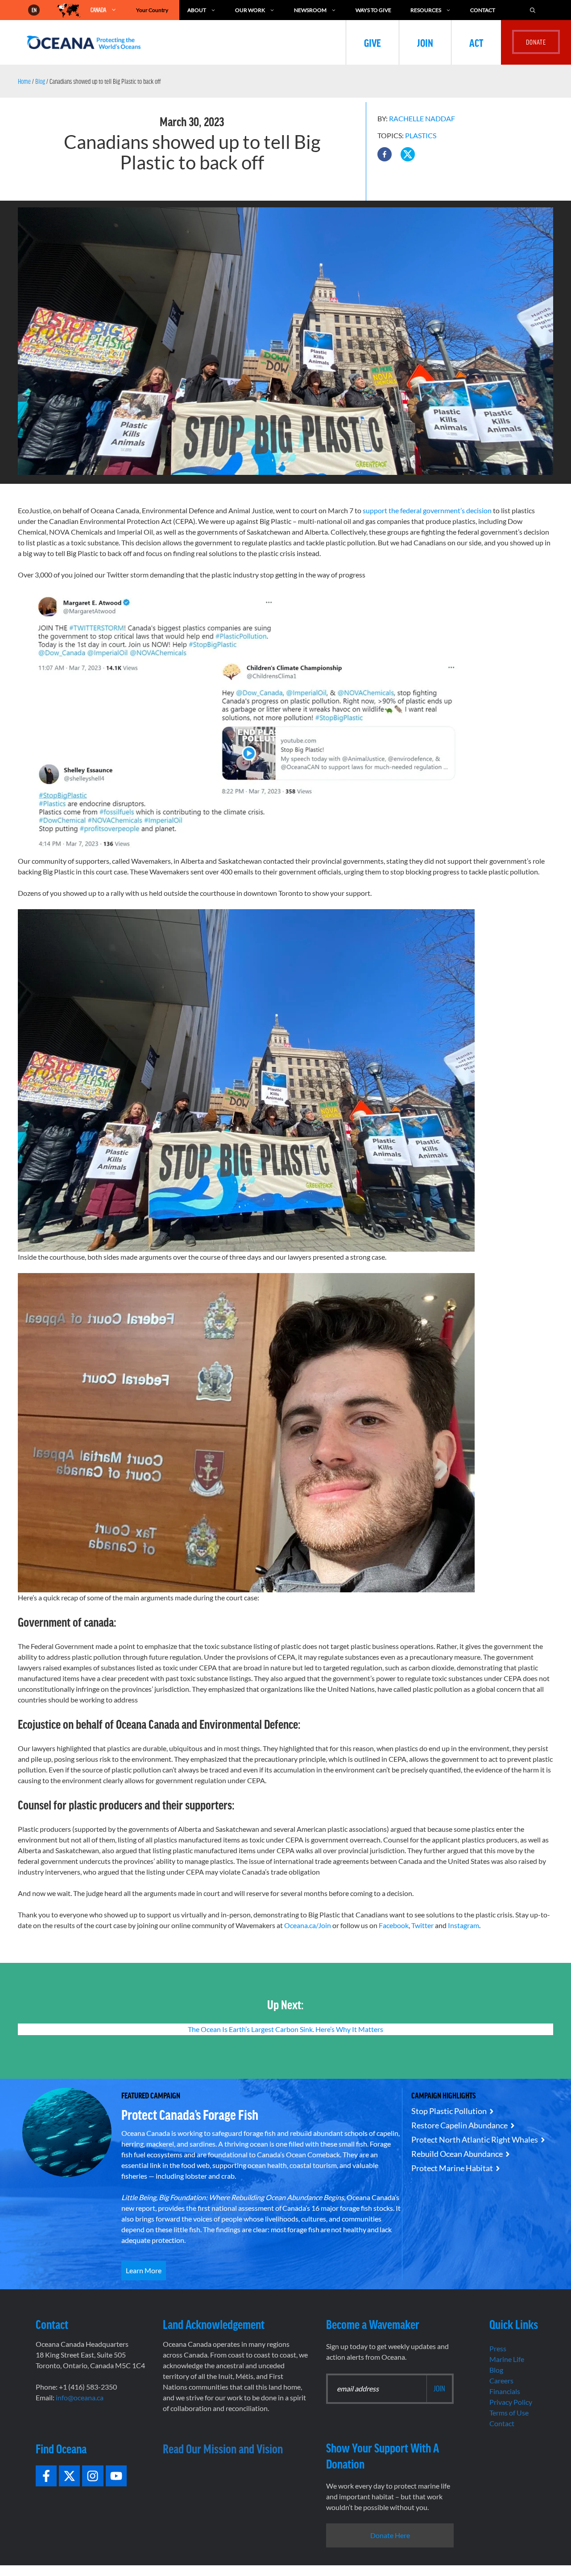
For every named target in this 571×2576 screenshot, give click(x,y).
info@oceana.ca (80, 2397)
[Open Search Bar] (533, 10)
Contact (483, 10)
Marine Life (507, 2359)
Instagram (463, 1925)
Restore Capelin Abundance (459, 2125)
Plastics (421, 135)
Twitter (422, 1925)
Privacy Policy (511, 2402)
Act (476, 42)
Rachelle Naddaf (422, 118)
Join (425, 42)
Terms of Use (509, 2413)
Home (24, 81)
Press (498, 2348)
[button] (385, 154)
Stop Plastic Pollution (449, 2111)
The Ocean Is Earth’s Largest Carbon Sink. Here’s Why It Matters (285, 2029)
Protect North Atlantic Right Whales (475, 2139)
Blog (40, 81)
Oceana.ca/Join (308, 1925)
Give (372, 42)
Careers (501, 2380)
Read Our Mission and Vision (223, 2448)
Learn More (144, 2270)
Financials (505, 2391)
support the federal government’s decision (427, 510)
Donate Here (390, 2535)
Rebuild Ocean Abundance (457, 2154)
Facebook (394, 1925)
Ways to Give (373, 10)
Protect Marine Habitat (452, 2168)
